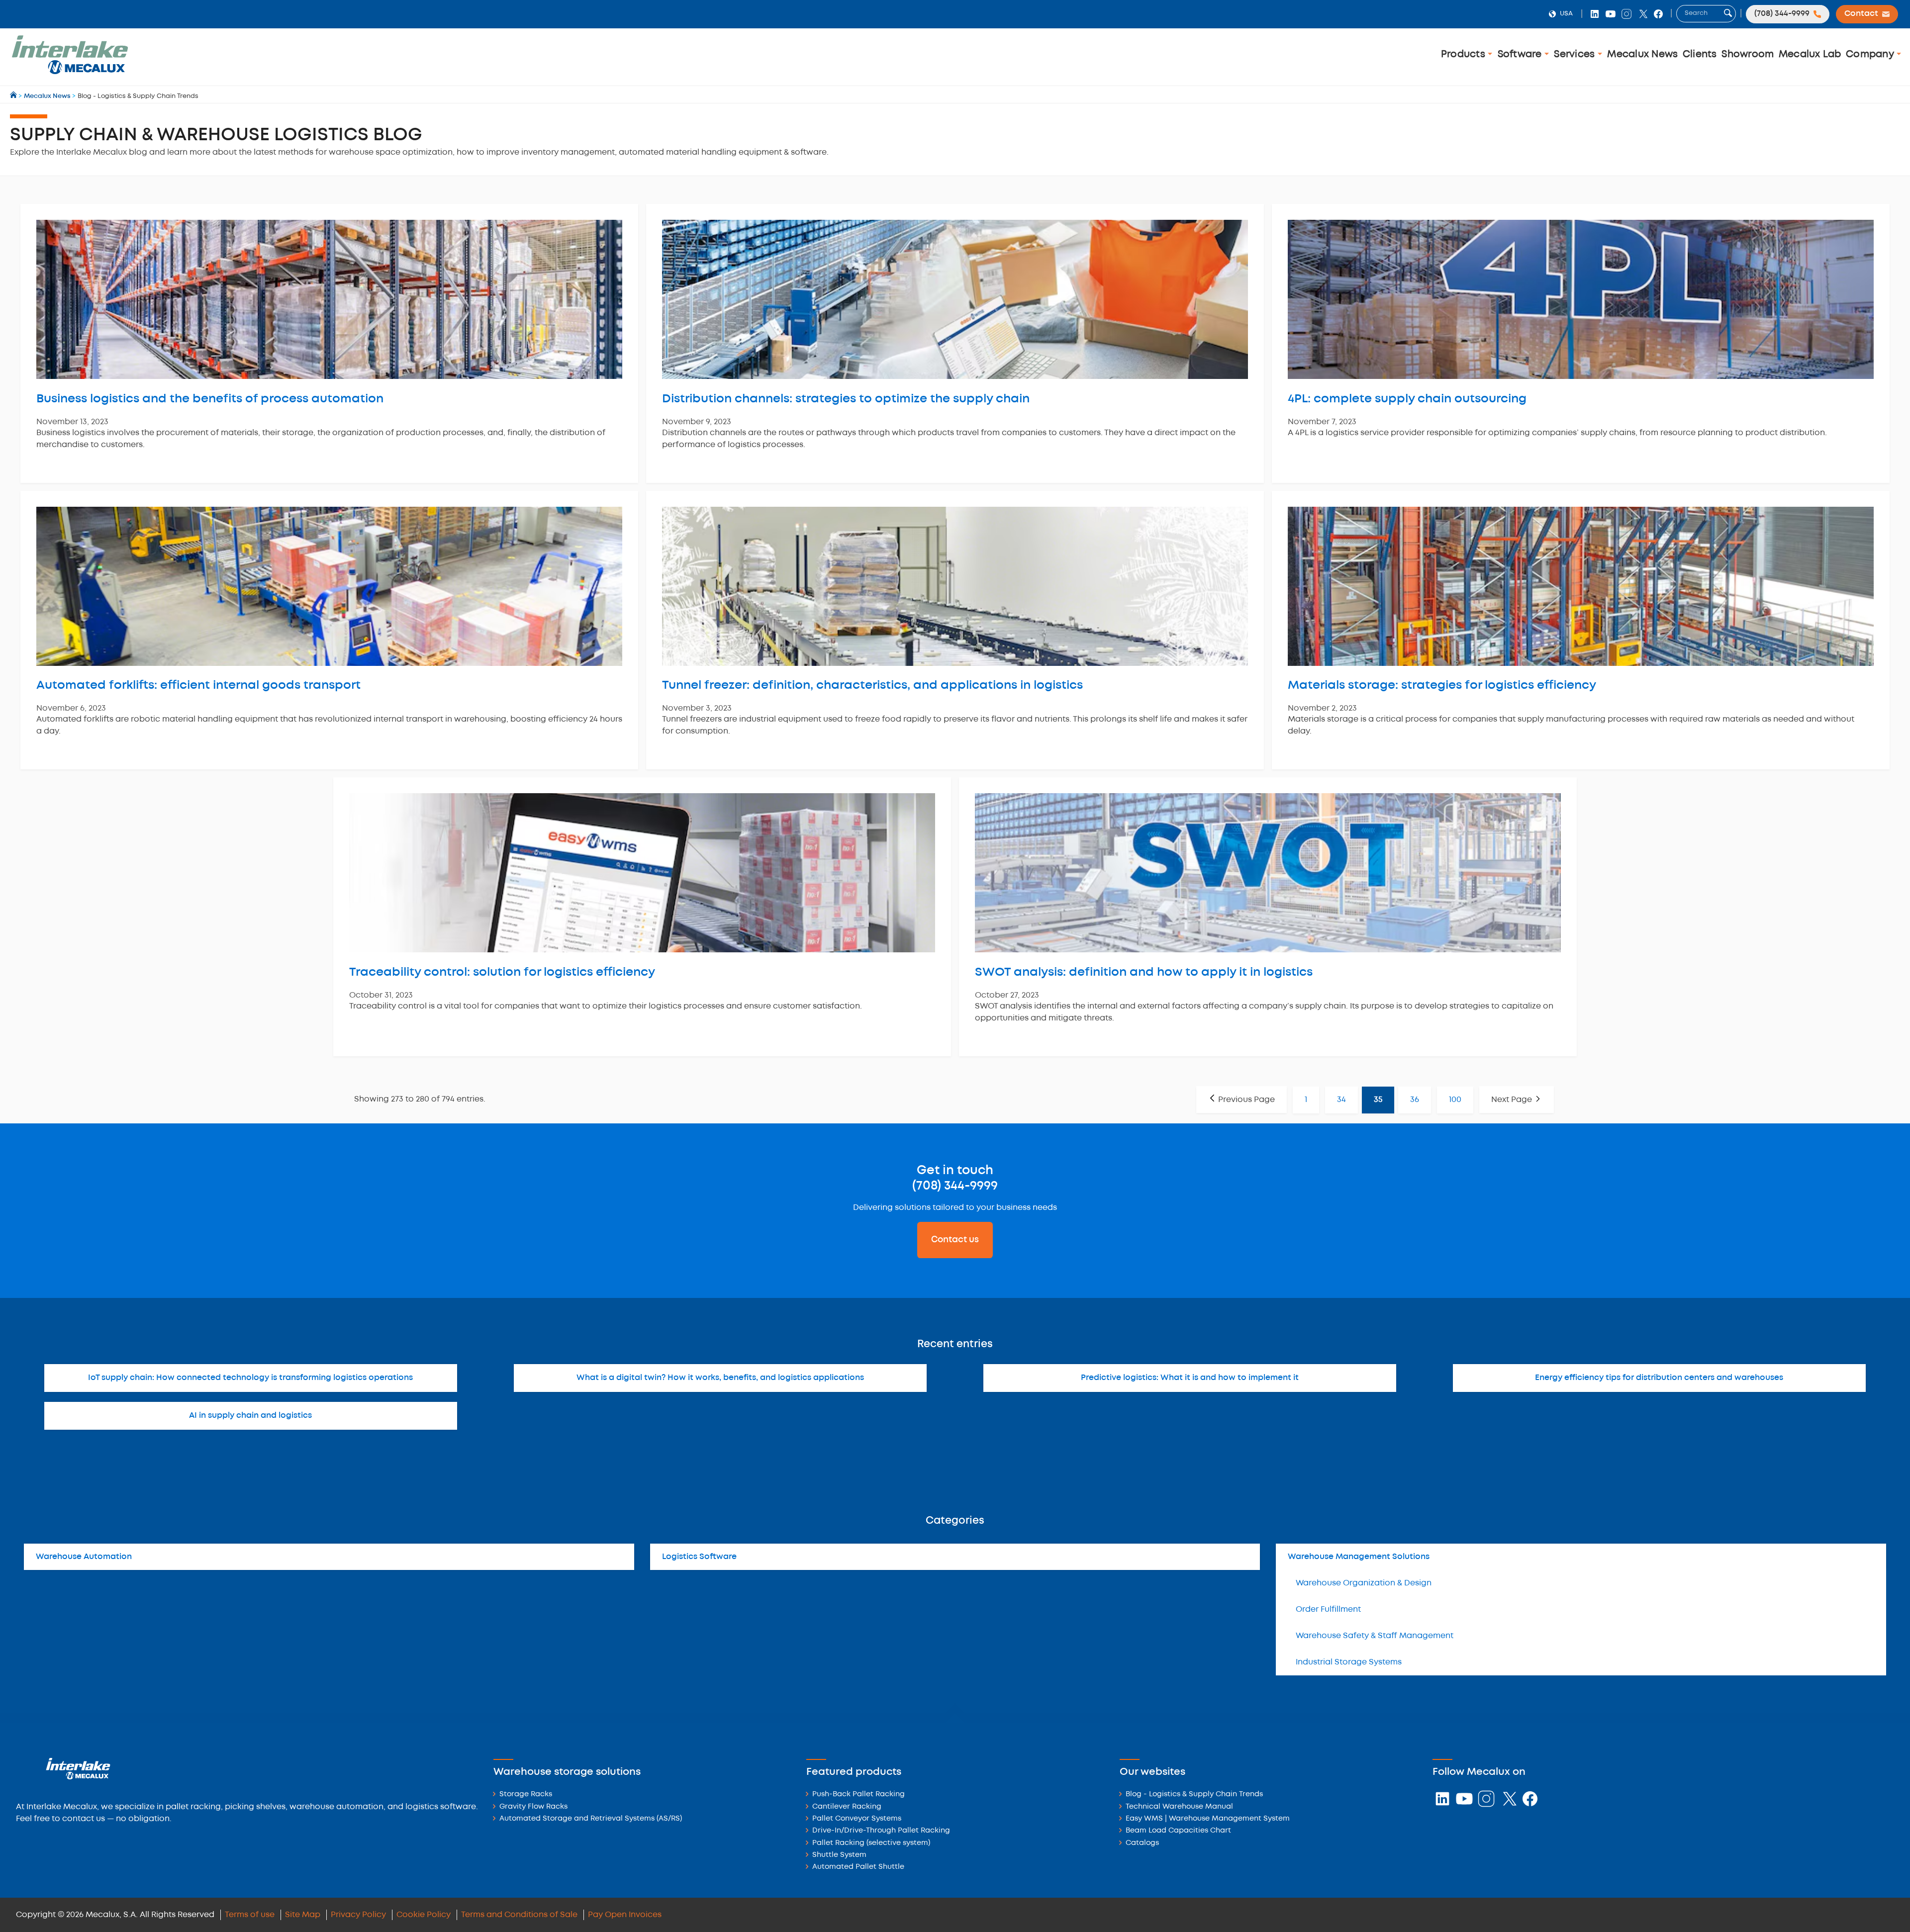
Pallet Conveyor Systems (857, 1819)
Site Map (303, 1915)
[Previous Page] (1241, 1100)
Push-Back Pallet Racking (859, 1794)
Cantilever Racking (847, 1807)
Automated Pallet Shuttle (858, 1867)
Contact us (955, 1240)
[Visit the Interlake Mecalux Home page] (14, 96)
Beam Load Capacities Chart (1178, 1831)
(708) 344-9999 (955, 1186)
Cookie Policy (424, 1915)
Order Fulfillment (1328, 1610)
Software (1521, 54)
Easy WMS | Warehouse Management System (1208, 1819)
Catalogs (1142, 1843)
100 (1455, 1100)
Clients (1700, 54)
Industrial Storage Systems (1349, 1662)
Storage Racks (526, 1794)
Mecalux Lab (1810, 54)
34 (1341, 1100)
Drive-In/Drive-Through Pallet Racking (881, 1831)
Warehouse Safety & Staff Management (1375, 1636)
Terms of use (250, 1915)
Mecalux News (1642, 54)
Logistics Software (699, 1557)
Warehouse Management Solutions (1359, 1557)
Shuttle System (839, 1855)
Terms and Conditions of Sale (519, 1915)
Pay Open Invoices (625, 1915)
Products (1464, 54)
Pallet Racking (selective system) (871, 1843)
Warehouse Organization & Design (1364, 1583)
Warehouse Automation (84, 1557)
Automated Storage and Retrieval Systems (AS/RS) (591, 1819)
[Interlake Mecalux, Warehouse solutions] (70, 72)
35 (1378, 1100)
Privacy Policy (358, 1915)
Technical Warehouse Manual (1179, 1807)
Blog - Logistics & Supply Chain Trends (1194, 1794)
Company (1871, 54)
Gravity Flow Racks (533, 1807)
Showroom (1748, 54)
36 (1415, 1100)
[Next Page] (1517, 1100)
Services (1576, 54)
